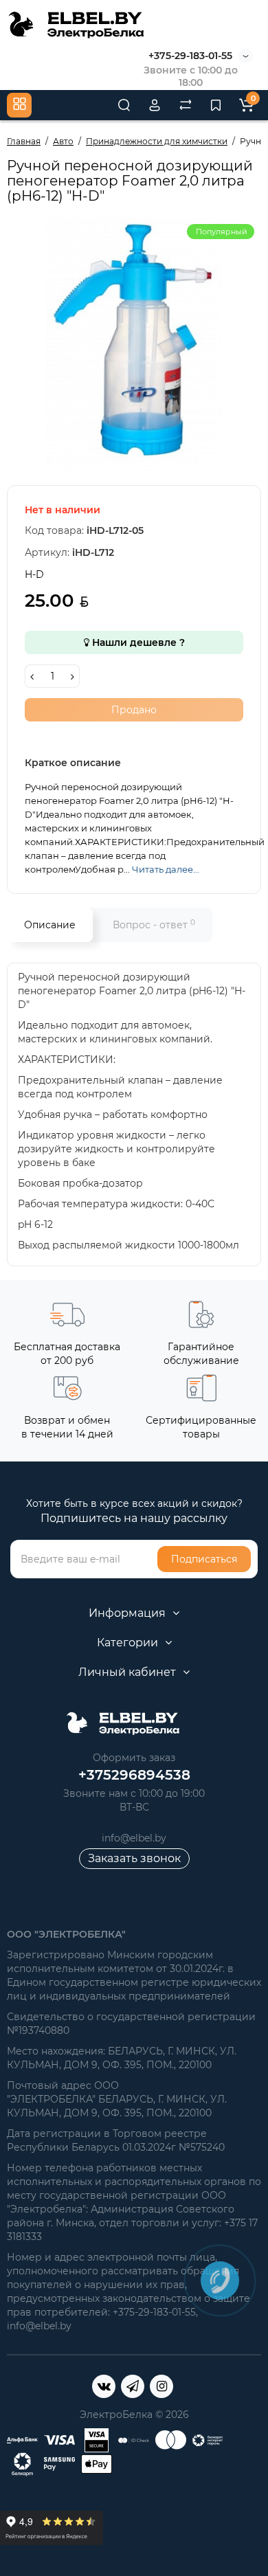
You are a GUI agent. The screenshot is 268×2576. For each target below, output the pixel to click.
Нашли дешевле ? (137, 642)
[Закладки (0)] (216, 105)
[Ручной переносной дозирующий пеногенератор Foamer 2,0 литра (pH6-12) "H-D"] (134, 344)
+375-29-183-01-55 (190, 56)
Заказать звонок (134, 1858)
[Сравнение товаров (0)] (186, 105)
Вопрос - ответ (154, 925)
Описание (50, 925)
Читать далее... (166, 869)
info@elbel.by (134, 1838)
